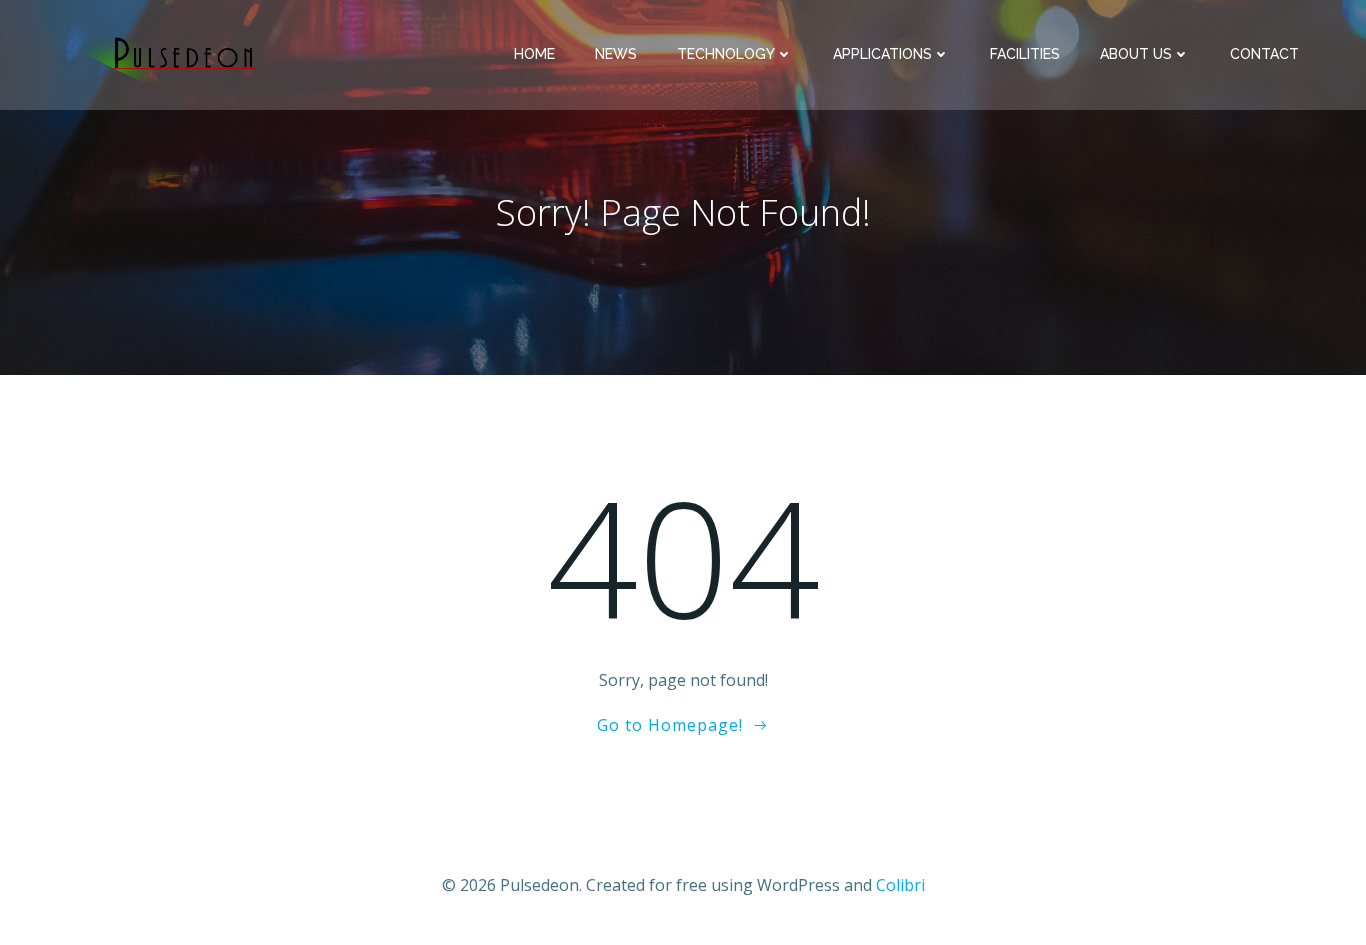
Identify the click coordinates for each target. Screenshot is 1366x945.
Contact (1264, 54)
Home (534, 54)
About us (1136, 54)
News (616, 54)
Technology (726, 54)
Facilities (1025, 54)
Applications (882, 54)
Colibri (900, 885)
